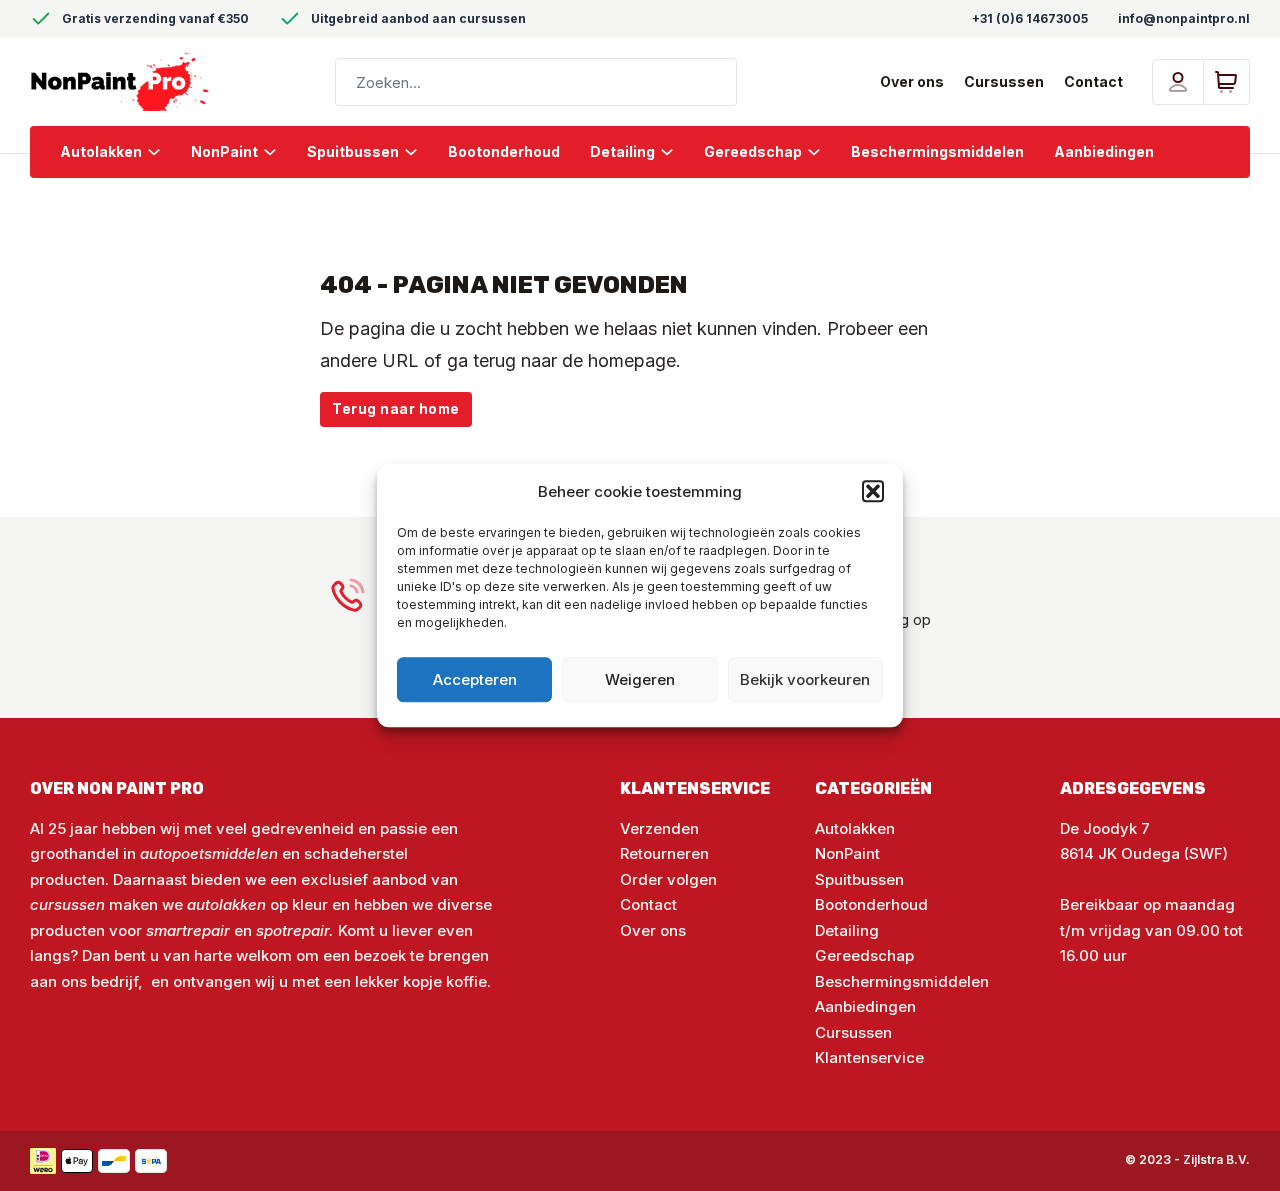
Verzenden (659, 828)
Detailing (622, 151)
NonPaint (224, 151)
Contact (1093, 81)
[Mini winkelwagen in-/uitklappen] (1226, 82)
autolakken (228, 904)
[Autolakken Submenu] (161, 152)
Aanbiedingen (1104, 151)
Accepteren (475, 679)
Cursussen (1004, 81)
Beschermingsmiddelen (937, 151)
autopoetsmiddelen (209, 853)
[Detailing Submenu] (674, 152)
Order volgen (668, 879)
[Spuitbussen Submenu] (418, 152)
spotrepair (292, 930)
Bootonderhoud (504, 151)
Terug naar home (396, 409)
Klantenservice (869, 1057)
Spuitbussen (353, 151)
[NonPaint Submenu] (277, 152)
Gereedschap (753, 151)
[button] (873, 492)
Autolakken (101, 151)
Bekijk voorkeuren (805, 679)
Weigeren (640, 679)
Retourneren (664, 853)
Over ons (912, 81)
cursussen (67, 904)
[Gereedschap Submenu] (821, 152)
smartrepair (188, 930)
